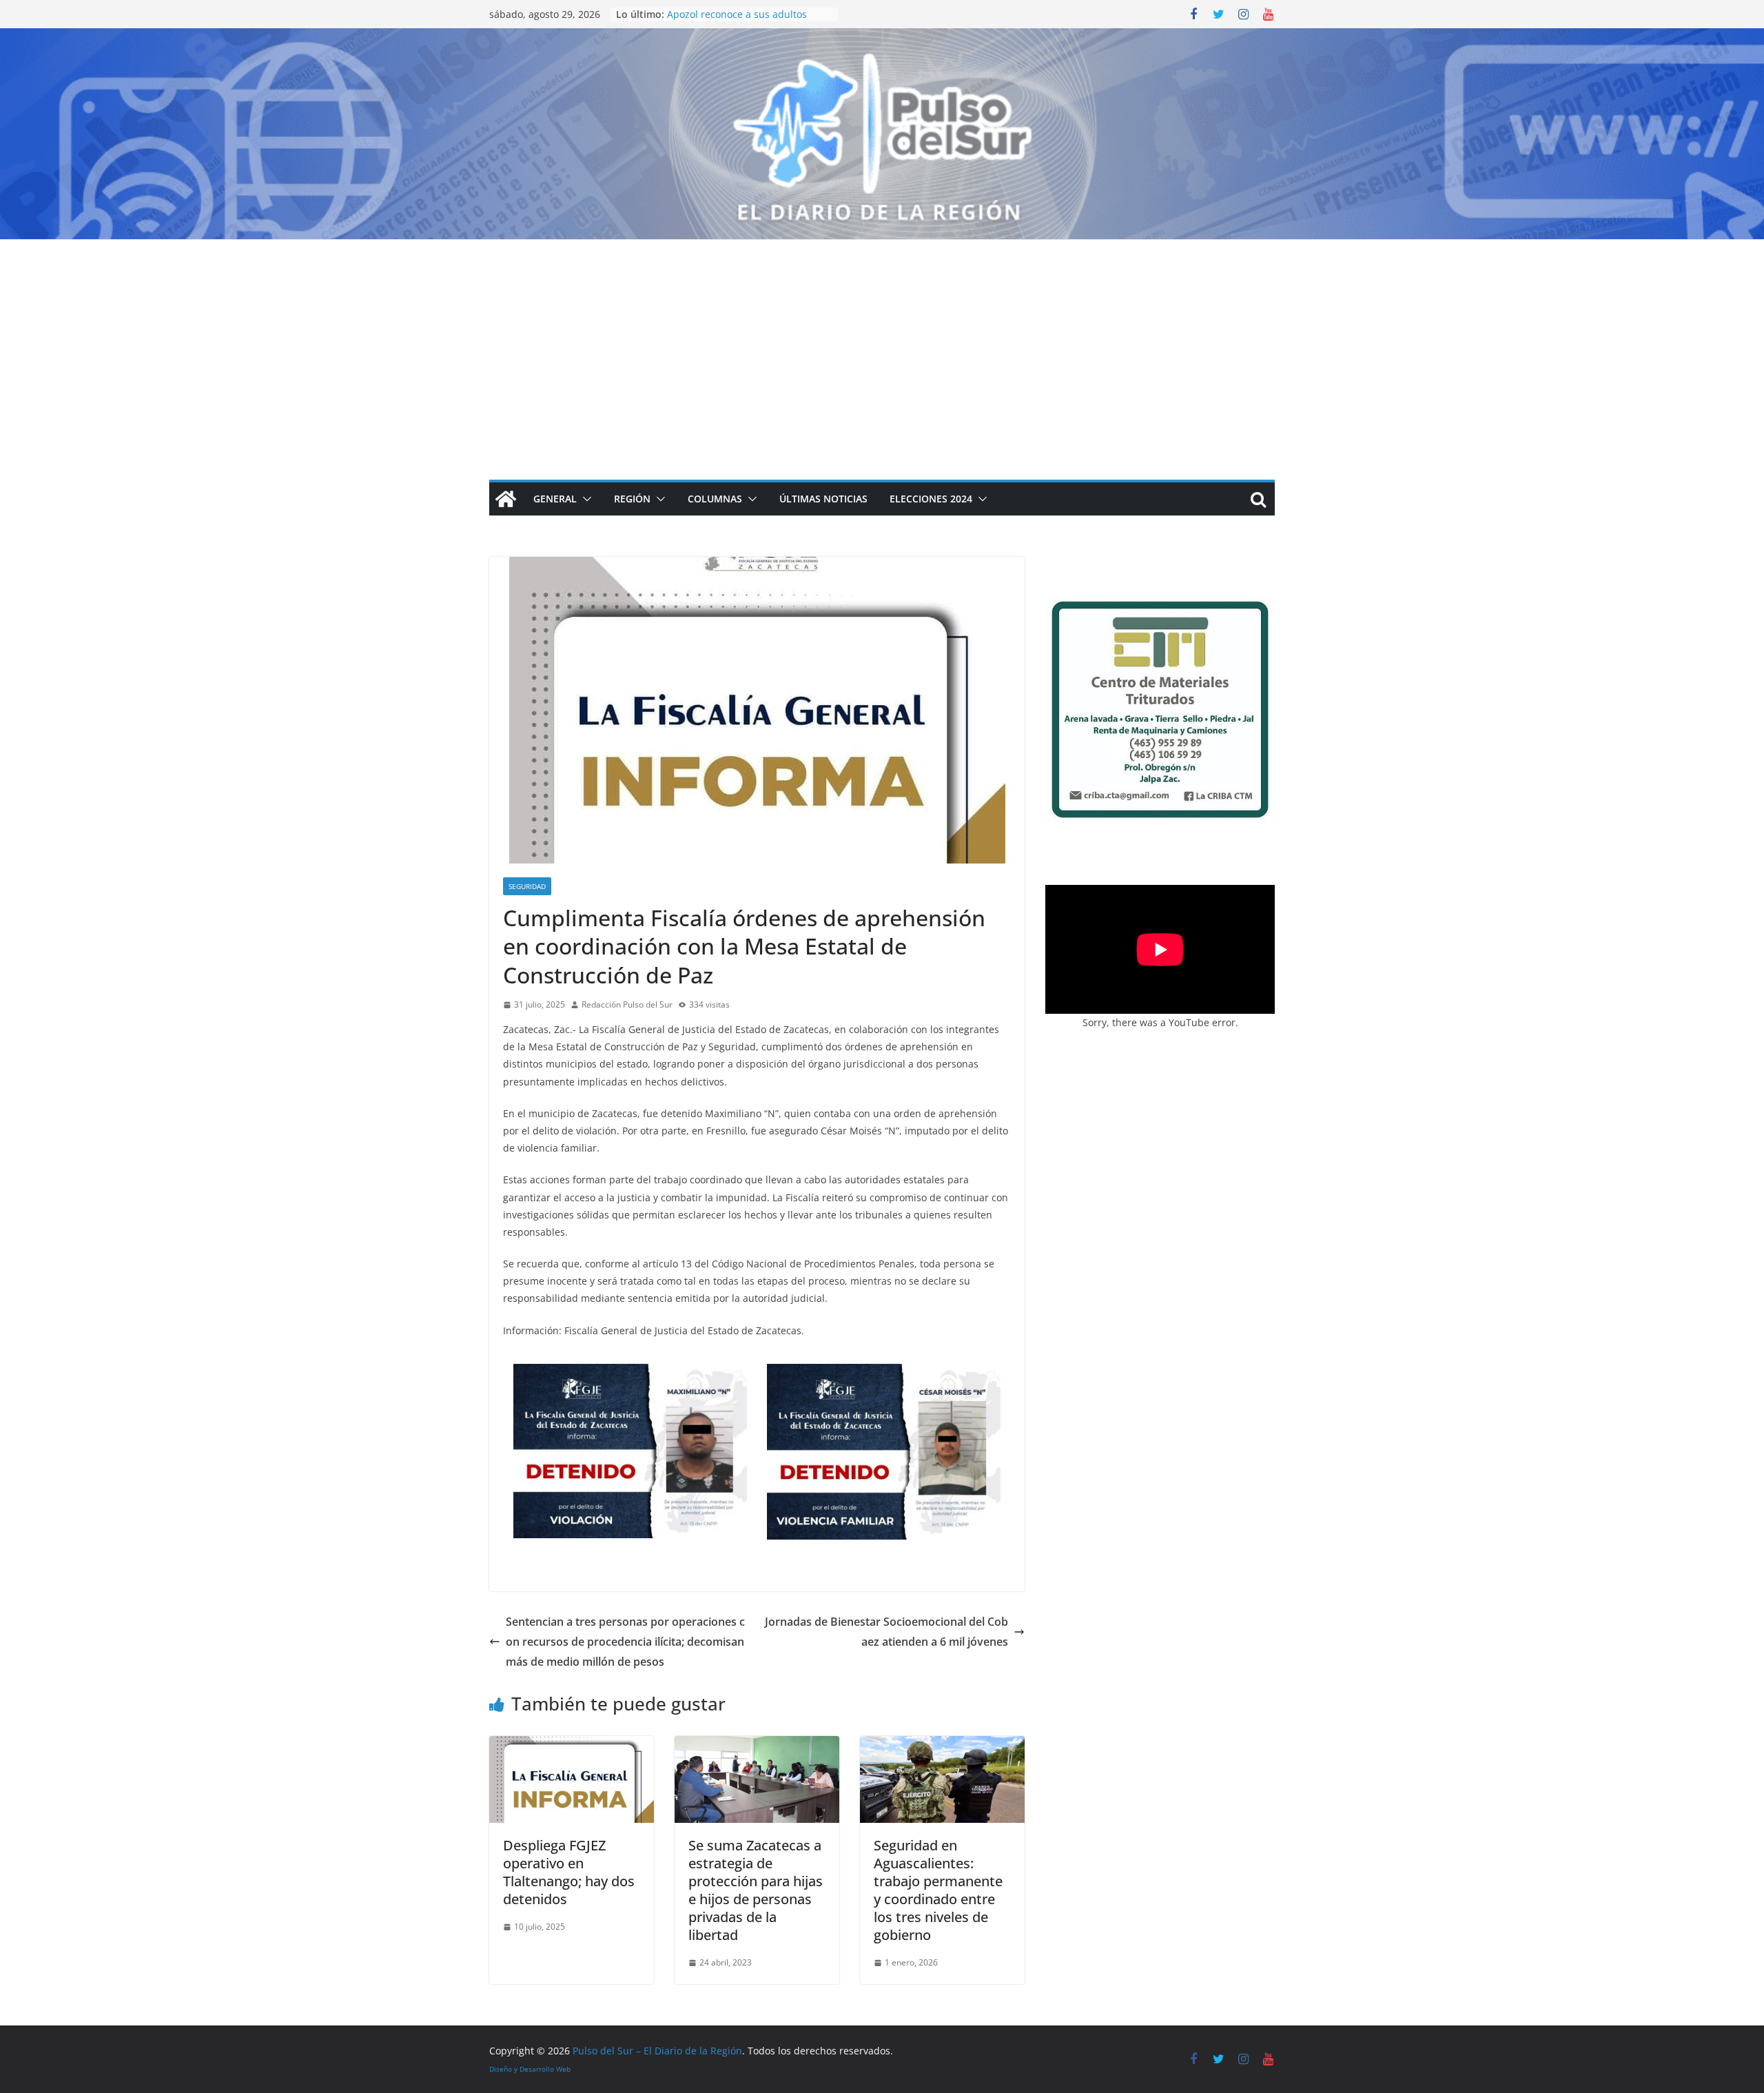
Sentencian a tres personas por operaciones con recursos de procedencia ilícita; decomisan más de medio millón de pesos (625, 1642)
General (555, 499)
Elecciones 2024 (931, 499)
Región (632, 499)
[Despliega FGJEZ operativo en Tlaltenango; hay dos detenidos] (572, 1746)
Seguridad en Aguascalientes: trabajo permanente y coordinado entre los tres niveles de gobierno (938, 1890)
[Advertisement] (882, 343)
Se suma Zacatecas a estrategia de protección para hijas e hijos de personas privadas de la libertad (756, 1890)
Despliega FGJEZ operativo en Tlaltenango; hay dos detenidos (569, 1872)
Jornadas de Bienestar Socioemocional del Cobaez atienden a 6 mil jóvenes (886, 1632)
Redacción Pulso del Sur (627, 1004)
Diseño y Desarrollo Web (530, 2069)
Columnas (715, 499)
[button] (584, 499)
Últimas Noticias (823, 499)
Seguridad (527, 886)
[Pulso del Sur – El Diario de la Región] (882, 38)
